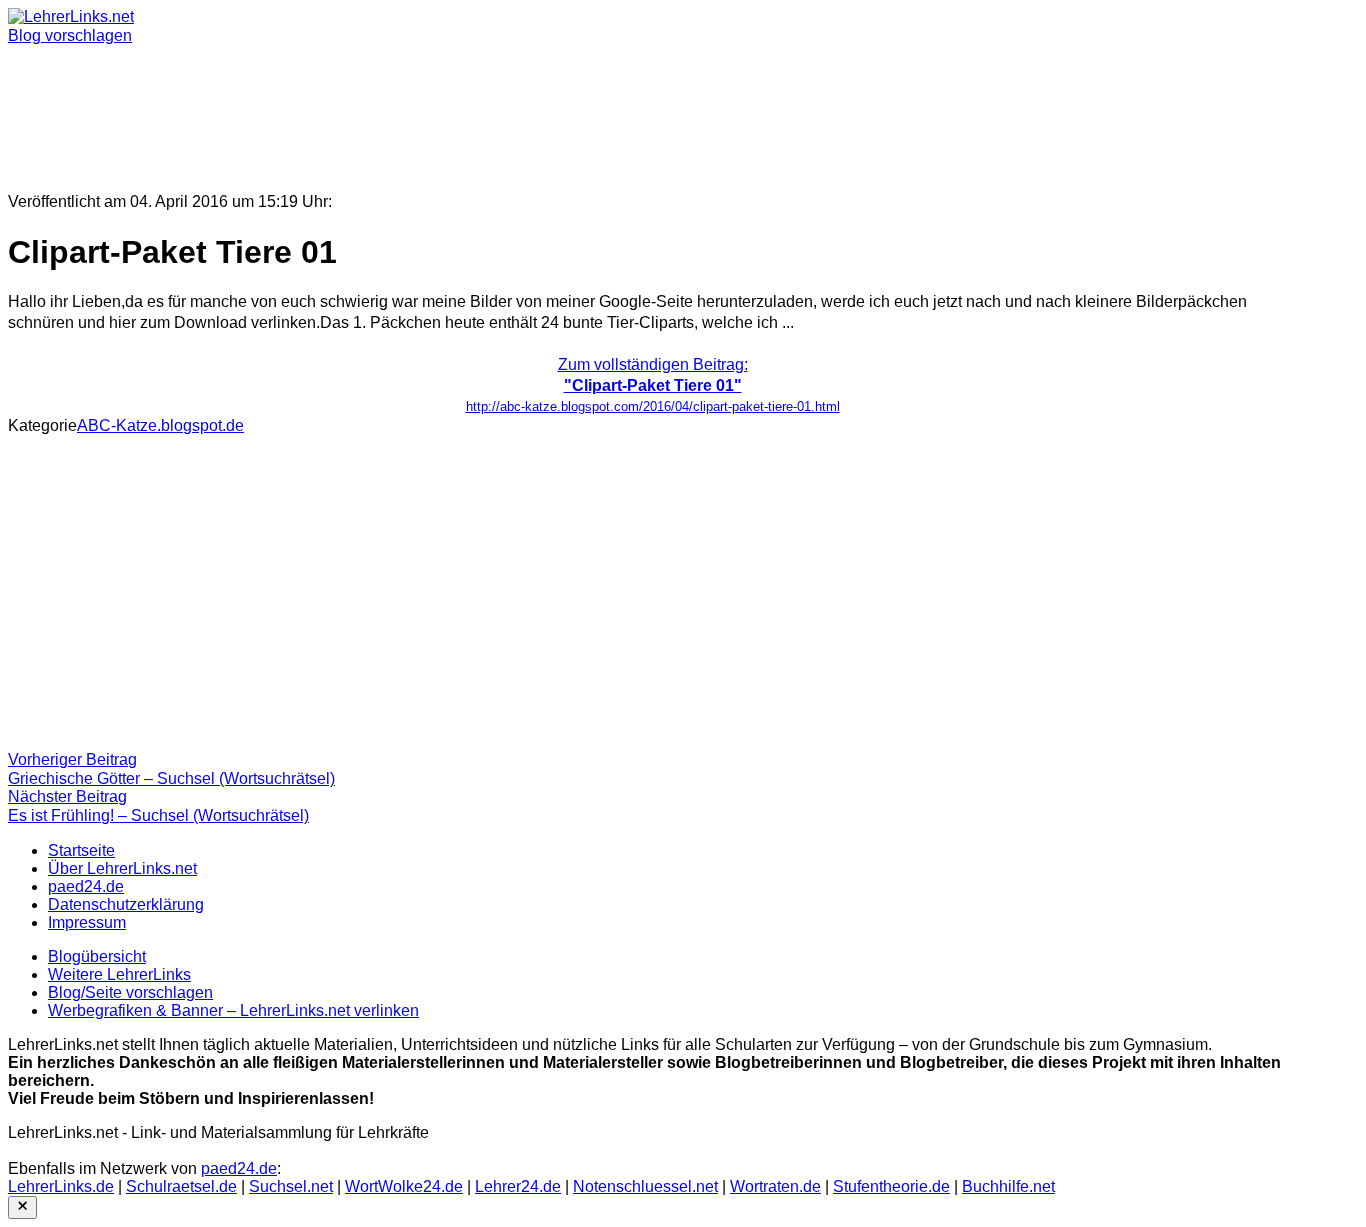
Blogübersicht (97, 956)
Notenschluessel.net (645, 1186)
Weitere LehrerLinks (119, 974)
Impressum (87, 922)
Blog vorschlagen (70, 35)
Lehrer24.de (518, 1186)
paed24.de (86, 886)
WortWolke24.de (404, 1186)
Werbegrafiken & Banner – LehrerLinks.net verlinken (233, 1010)
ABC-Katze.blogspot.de (160, 425)
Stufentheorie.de (891, 1186)
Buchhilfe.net (1008, 1186)
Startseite (81, 850)
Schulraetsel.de (181, 1186)
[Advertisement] (608, 110)
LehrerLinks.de (61, 1186)
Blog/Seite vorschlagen (130, 992)
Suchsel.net (291, 1186)
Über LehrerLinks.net (122, 868)
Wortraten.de (775, 1186)
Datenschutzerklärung (126, 904)
